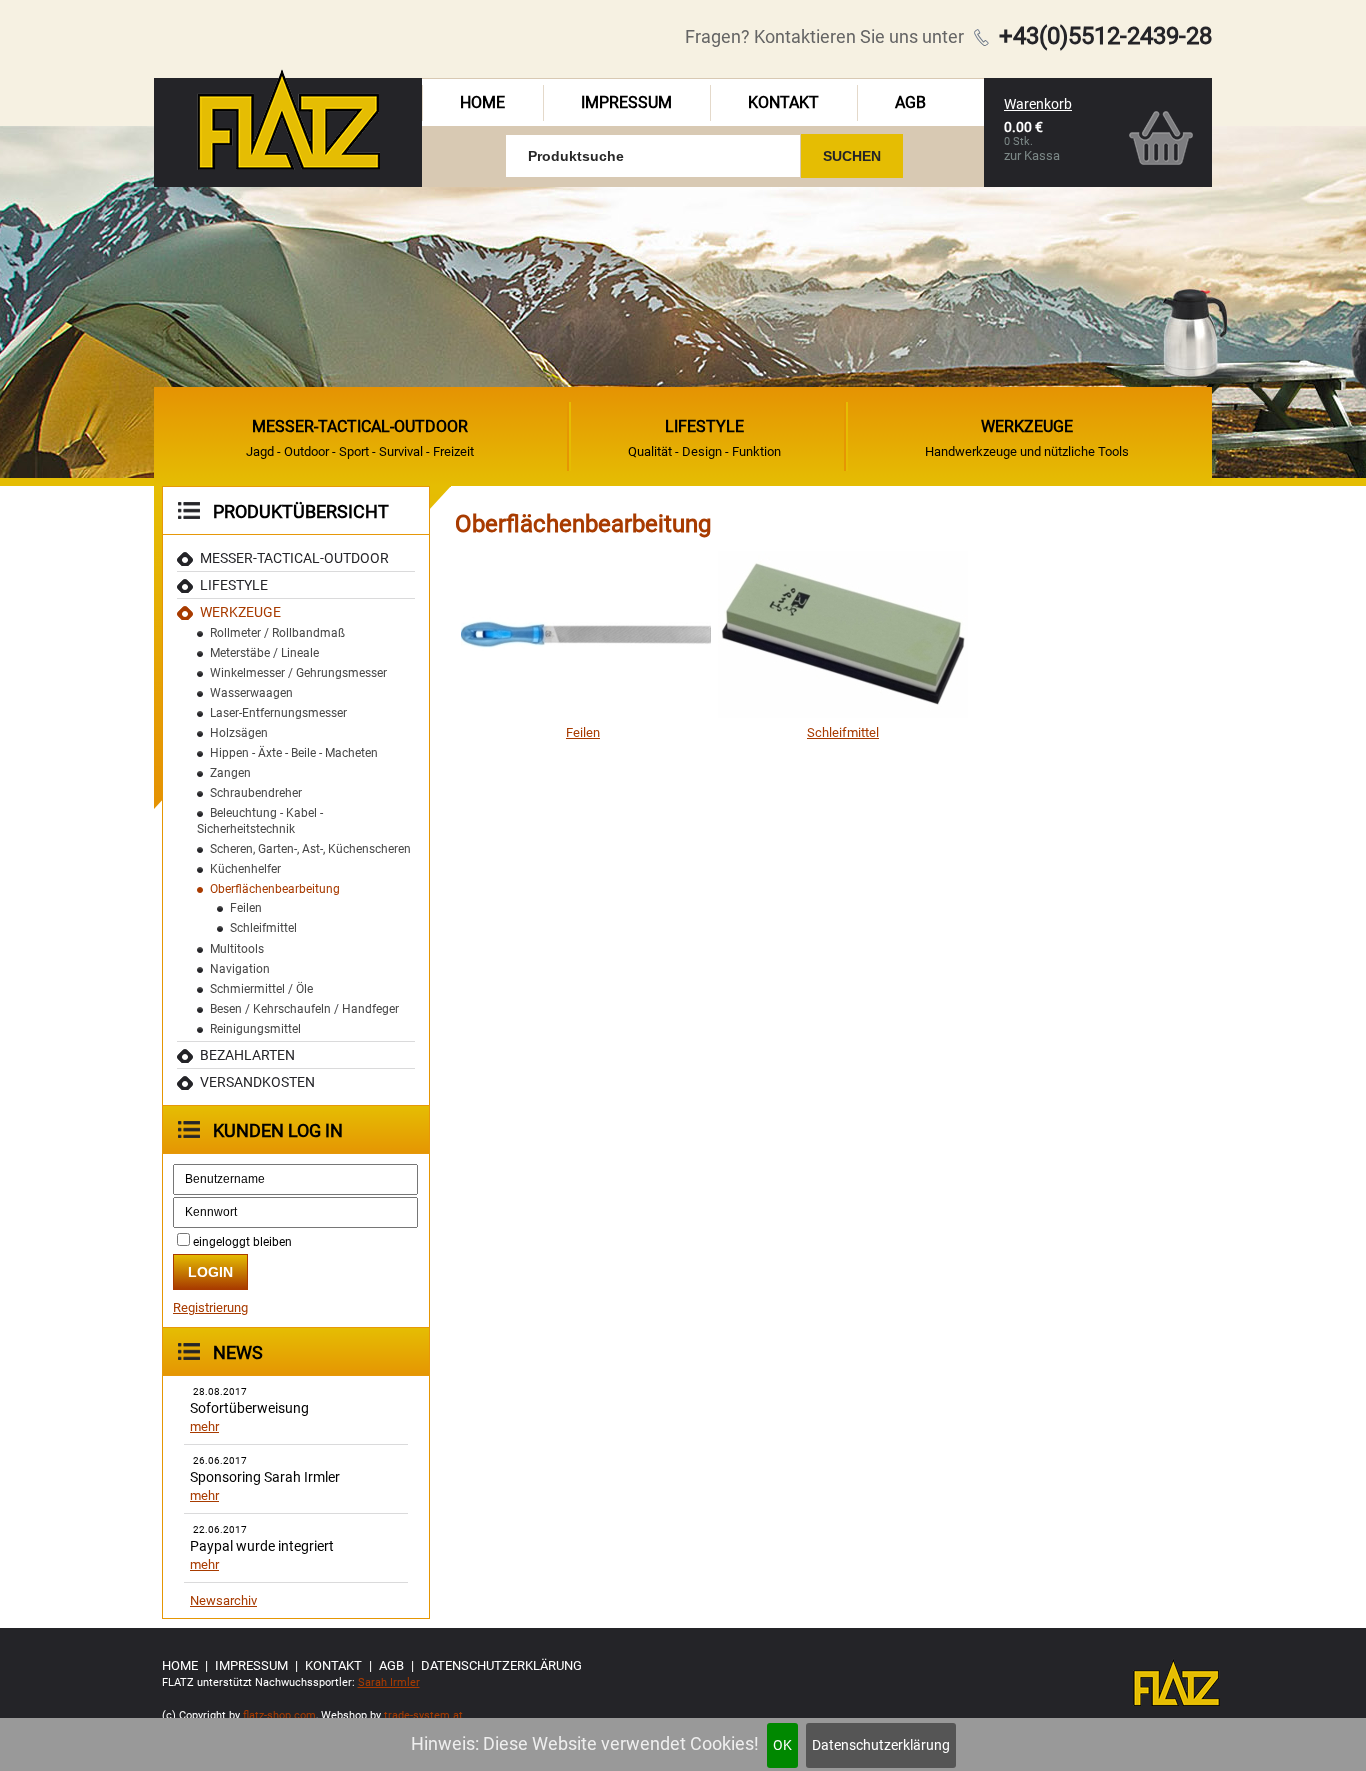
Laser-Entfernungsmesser (278, 713)
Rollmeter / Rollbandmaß (277, 633)
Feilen (246, 908)
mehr (204, 1426)
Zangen (230, 773)
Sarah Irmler (389, 1682)
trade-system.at (423, 1715)
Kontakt (783, 102)
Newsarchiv (223, 1600)
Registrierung (210, 1307)
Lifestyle (234, 585)
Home (482, 102)
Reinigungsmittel (255, 1029)
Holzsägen (239, 733)
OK (782, 1745)
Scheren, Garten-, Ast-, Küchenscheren (310, 849)
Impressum (626, 102)
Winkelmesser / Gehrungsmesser (298, 673)
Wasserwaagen (251, 693)
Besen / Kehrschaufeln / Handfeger (304, 1009)
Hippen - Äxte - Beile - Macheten (294, 753)
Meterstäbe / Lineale (264, 653)
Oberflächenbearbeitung (275, 889)
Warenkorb (1038, 104)
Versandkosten (257, 1082)
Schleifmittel (263, 928)
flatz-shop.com (279, 1715)
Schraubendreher (256, 793)
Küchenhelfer (245, 869)
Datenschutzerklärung (881, 1745)
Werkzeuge (240, 612)
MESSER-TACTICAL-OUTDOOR (294, 558)
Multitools (237, 949)
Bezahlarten (247, 1055)
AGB (910, 102)
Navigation (240, 969)
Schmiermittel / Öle (261, 989)
